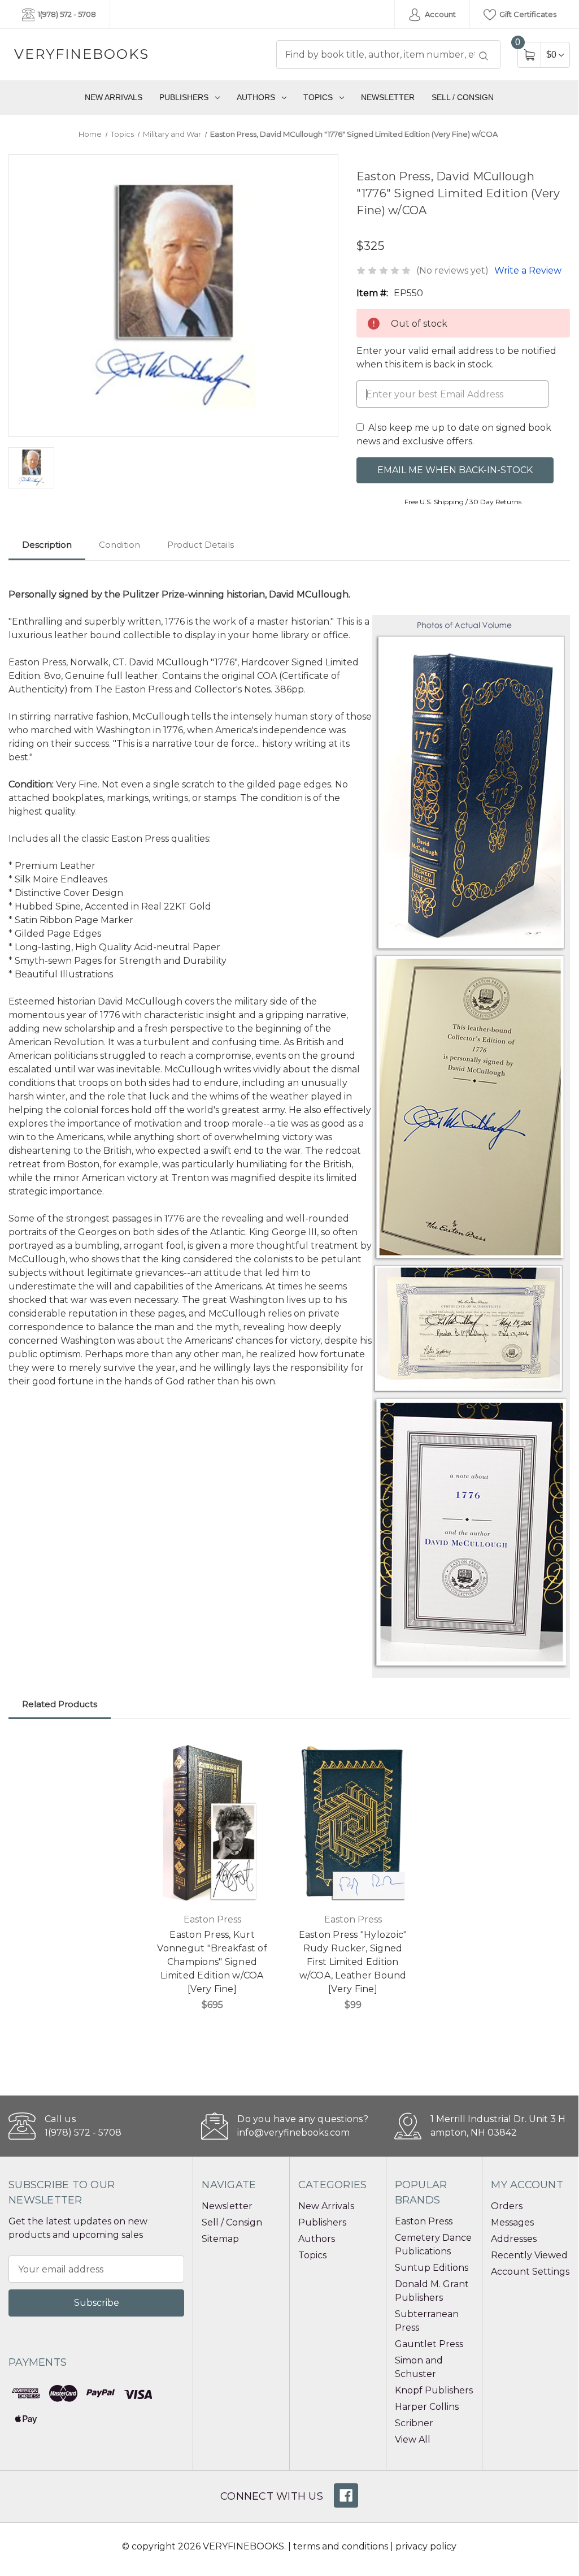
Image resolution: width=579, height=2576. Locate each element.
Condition (119, 545)
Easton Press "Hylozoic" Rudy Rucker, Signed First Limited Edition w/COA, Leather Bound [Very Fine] (353, 1962)
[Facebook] (346, 2495)
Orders (507, 2206)
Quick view (259, 1751)
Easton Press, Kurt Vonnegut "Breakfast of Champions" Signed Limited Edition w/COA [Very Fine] (212, 1962)
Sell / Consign (463, 97)
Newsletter (388, 97)
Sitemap (220, 2239)
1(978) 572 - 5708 (66, 14)
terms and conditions (341, 2546)
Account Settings (530, 2272)
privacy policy (426, 2546)
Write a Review (528, 270)
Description (47, 545)
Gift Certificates (527, 14)
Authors (256, 97)
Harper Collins (427, 2407)
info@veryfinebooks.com (293, 2133)
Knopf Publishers (434, 2390)
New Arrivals (114, 97)
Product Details (201, 545)
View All (413, 2439)
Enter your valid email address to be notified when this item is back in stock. (456, 358)
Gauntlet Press (429, 2344)
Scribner (414, 2423)
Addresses (514, 2239)
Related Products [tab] (60, 1704)
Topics (318, 97)
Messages (512, 2222)
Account (439, 14)
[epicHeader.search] (484, 56)
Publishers (184, 97)
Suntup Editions (432, 2268)
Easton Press (424, 2221)
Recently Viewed (529, 2255)
